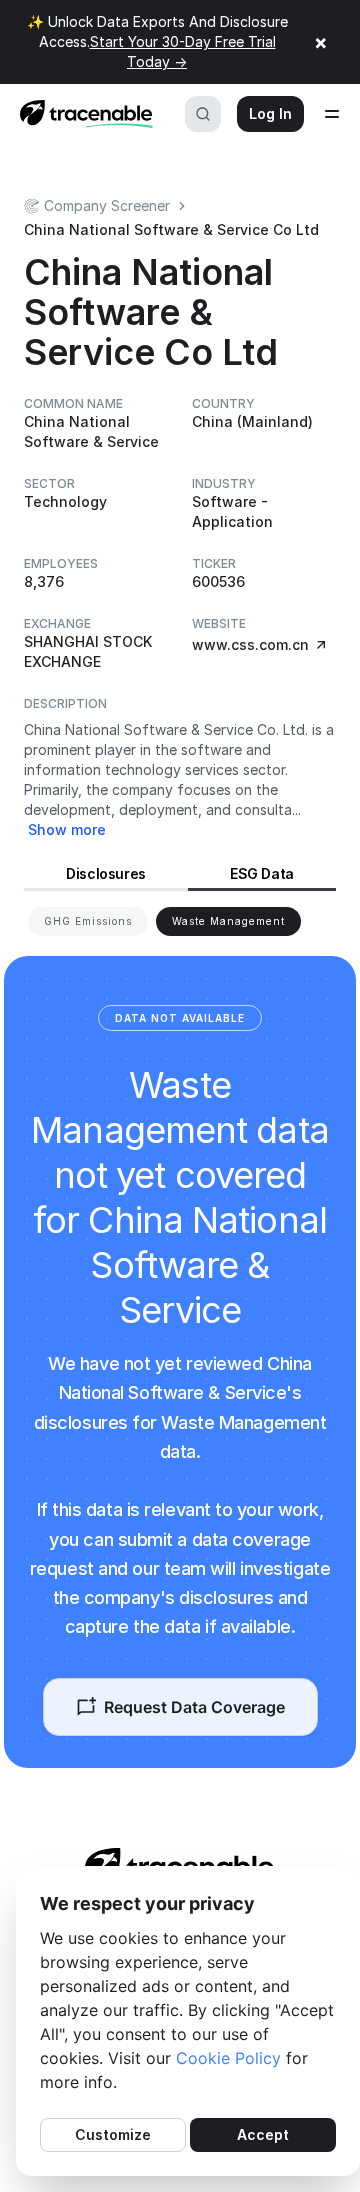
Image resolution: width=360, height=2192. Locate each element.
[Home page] (80, 114)
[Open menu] (332, 114)
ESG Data (262, 873)
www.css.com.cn (250, 644)
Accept (263, 2134)
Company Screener (107, 205)
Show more (67, 829)
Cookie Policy (228, 2058)
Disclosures (106, 873)
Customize (113, 2134)
